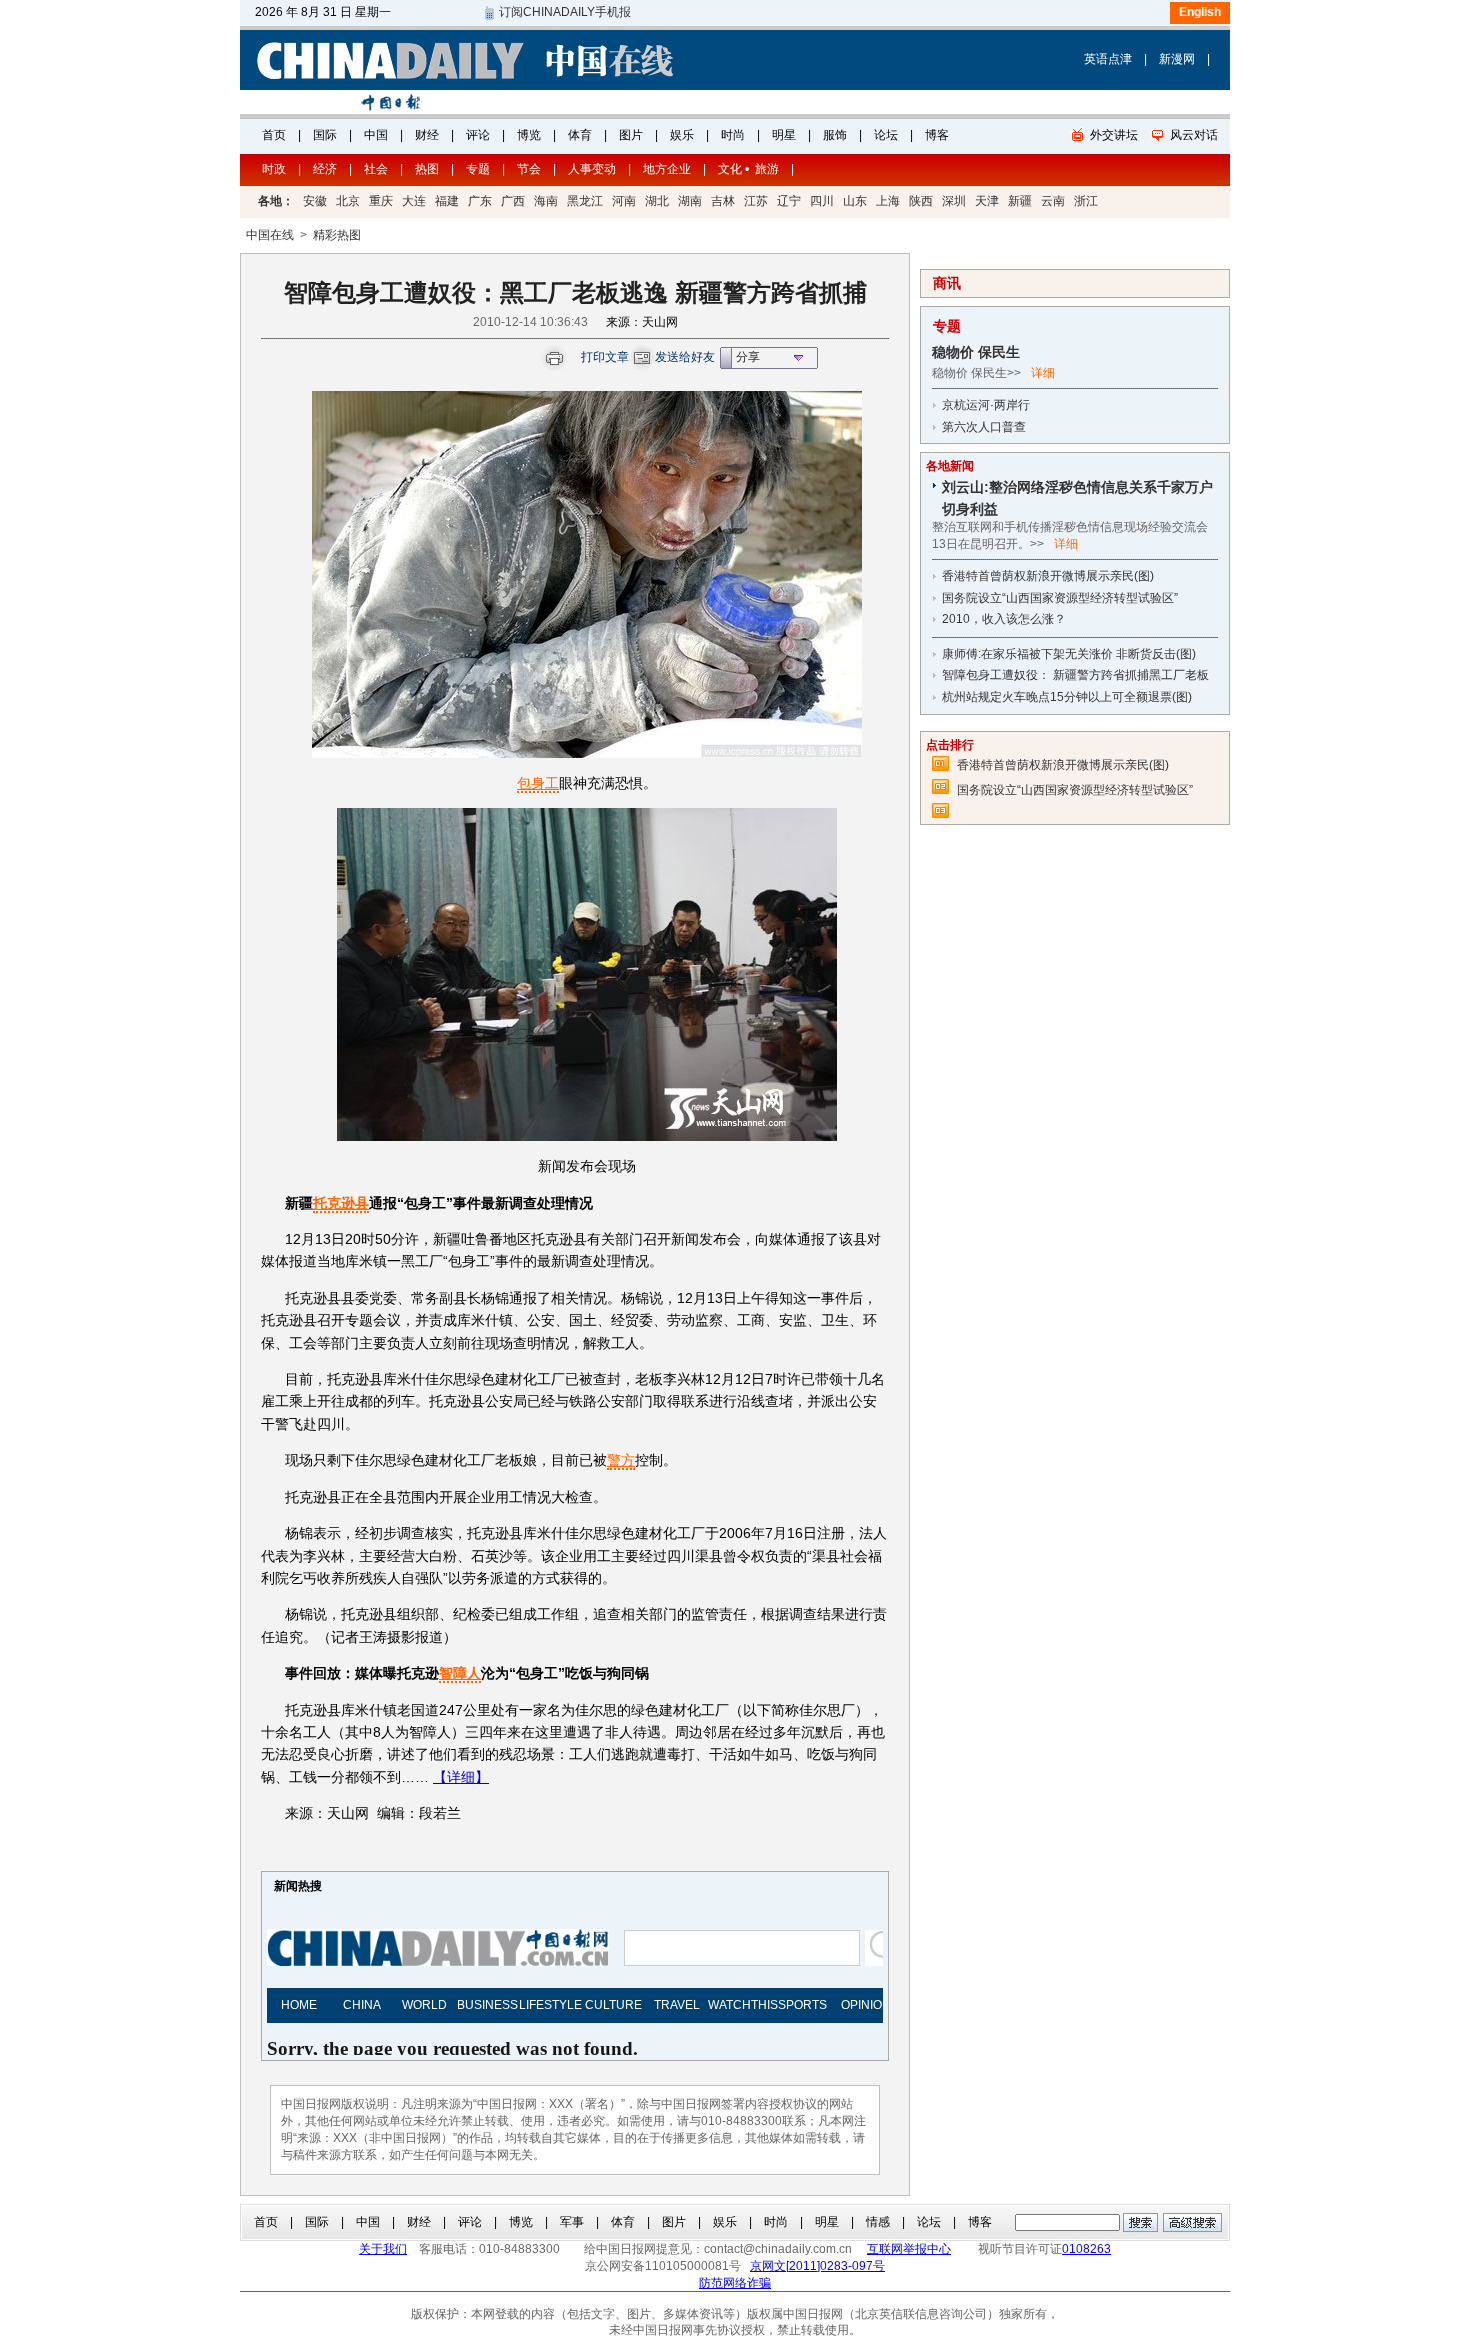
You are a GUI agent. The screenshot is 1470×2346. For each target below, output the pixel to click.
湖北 (657, 201)
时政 (274, 169)
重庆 (381, 201)
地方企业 (667, 169)
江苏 (756, 201)
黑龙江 (585, 201)
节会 (529, 169)
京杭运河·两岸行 (986, 405)
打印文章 (605, 357)
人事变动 (592, 169)
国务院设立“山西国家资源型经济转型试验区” (1060, 598)
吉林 (723, 201)
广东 (480, 201)
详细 (1043, 373)
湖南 (690, 201)
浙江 (1086, 201)
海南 (546, 201)
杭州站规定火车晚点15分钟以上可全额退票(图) (1067, 697)
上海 (888, 201)
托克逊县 (341, 1203)
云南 (1053, 201)
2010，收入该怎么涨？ (1004, 619)
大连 (414, 201)
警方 (621, 1460)
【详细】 (461, 1777)
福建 (447, 201)
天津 (987, 201)
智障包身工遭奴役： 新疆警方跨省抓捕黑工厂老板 (1075, 675)
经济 (325, 169)
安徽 (315, 201)
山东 (855, 201)
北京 (348, 201)
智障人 (460, 1673)
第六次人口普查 (984, 427)
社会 (376, 169)
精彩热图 (337, 235)
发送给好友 (685, 357)
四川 (822, 201)
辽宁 (789, 201)
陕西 (921, 201)
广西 (513, 201)
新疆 (1020, 201)
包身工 (538, 783)
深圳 (954, 201)
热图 (427, 169)
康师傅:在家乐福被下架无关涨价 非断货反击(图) (1069, 654)
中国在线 (270, 235)
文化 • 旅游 (748, 169)
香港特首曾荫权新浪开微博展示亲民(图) (1048, 576)
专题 (478, 169)
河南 (624, 201)
